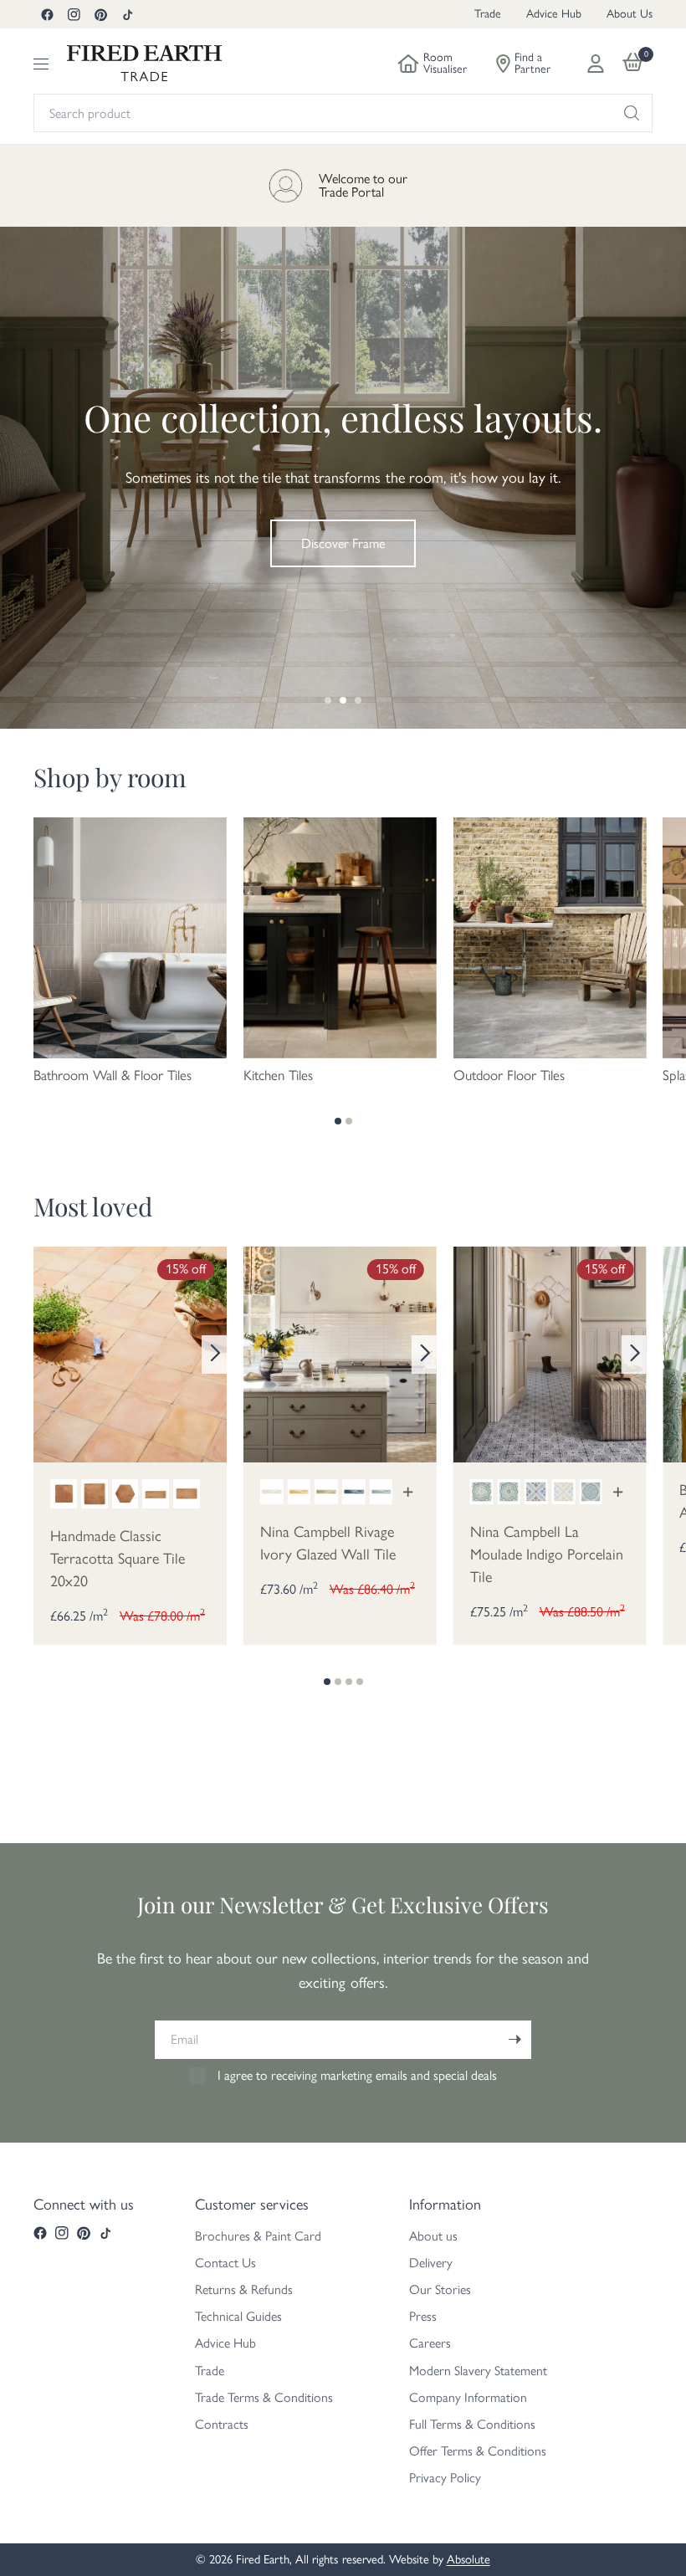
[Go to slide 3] (358, 700)
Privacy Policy (445, 2478)
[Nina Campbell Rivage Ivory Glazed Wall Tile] (340, 1353)
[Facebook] (47, 14)
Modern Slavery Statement (478, 2371)
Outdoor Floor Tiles (509, 1075)
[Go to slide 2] (343, 700)
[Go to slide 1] (328, 700)
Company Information (468, 2397)
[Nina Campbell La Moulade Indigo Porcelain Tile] (550, 1353)
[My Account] (596, 64)
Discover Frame (343, 543)
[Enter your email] (514, 2040)
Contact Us (225, 2263)
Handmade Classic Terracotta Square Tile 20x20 (118, 1559)
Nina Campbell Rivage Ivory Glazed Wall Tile (328, 1543)
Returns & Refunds (244, 2289)
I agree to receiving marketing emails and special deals (357, 2075)
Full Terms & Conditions (472, 2424)
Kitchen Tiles (278, 1075)
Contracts (222, 2424)
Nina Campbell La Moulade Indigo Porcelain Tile (547, 1554)
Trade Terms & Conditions (264, 2397)
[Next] (214, 1355)
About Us (630, 14)
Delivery (431, 2263)
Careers (430, 2343)
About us (433, 2236)
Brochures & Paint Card (258, 2236)
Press (423, 2316)
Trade (488, 14)
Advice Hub (554, 14)
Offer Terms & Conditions (478, 2451)
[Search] (632, 113)
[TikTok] (127, 14)
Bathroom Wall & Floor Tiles (113, 1075)
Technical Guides (238, 2316)
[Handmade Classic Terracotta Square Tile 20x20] (130, 1353)
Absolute (468, 2559)
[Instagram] (74, 14)
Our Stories (440, 2289)
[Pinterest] (100, 14)
